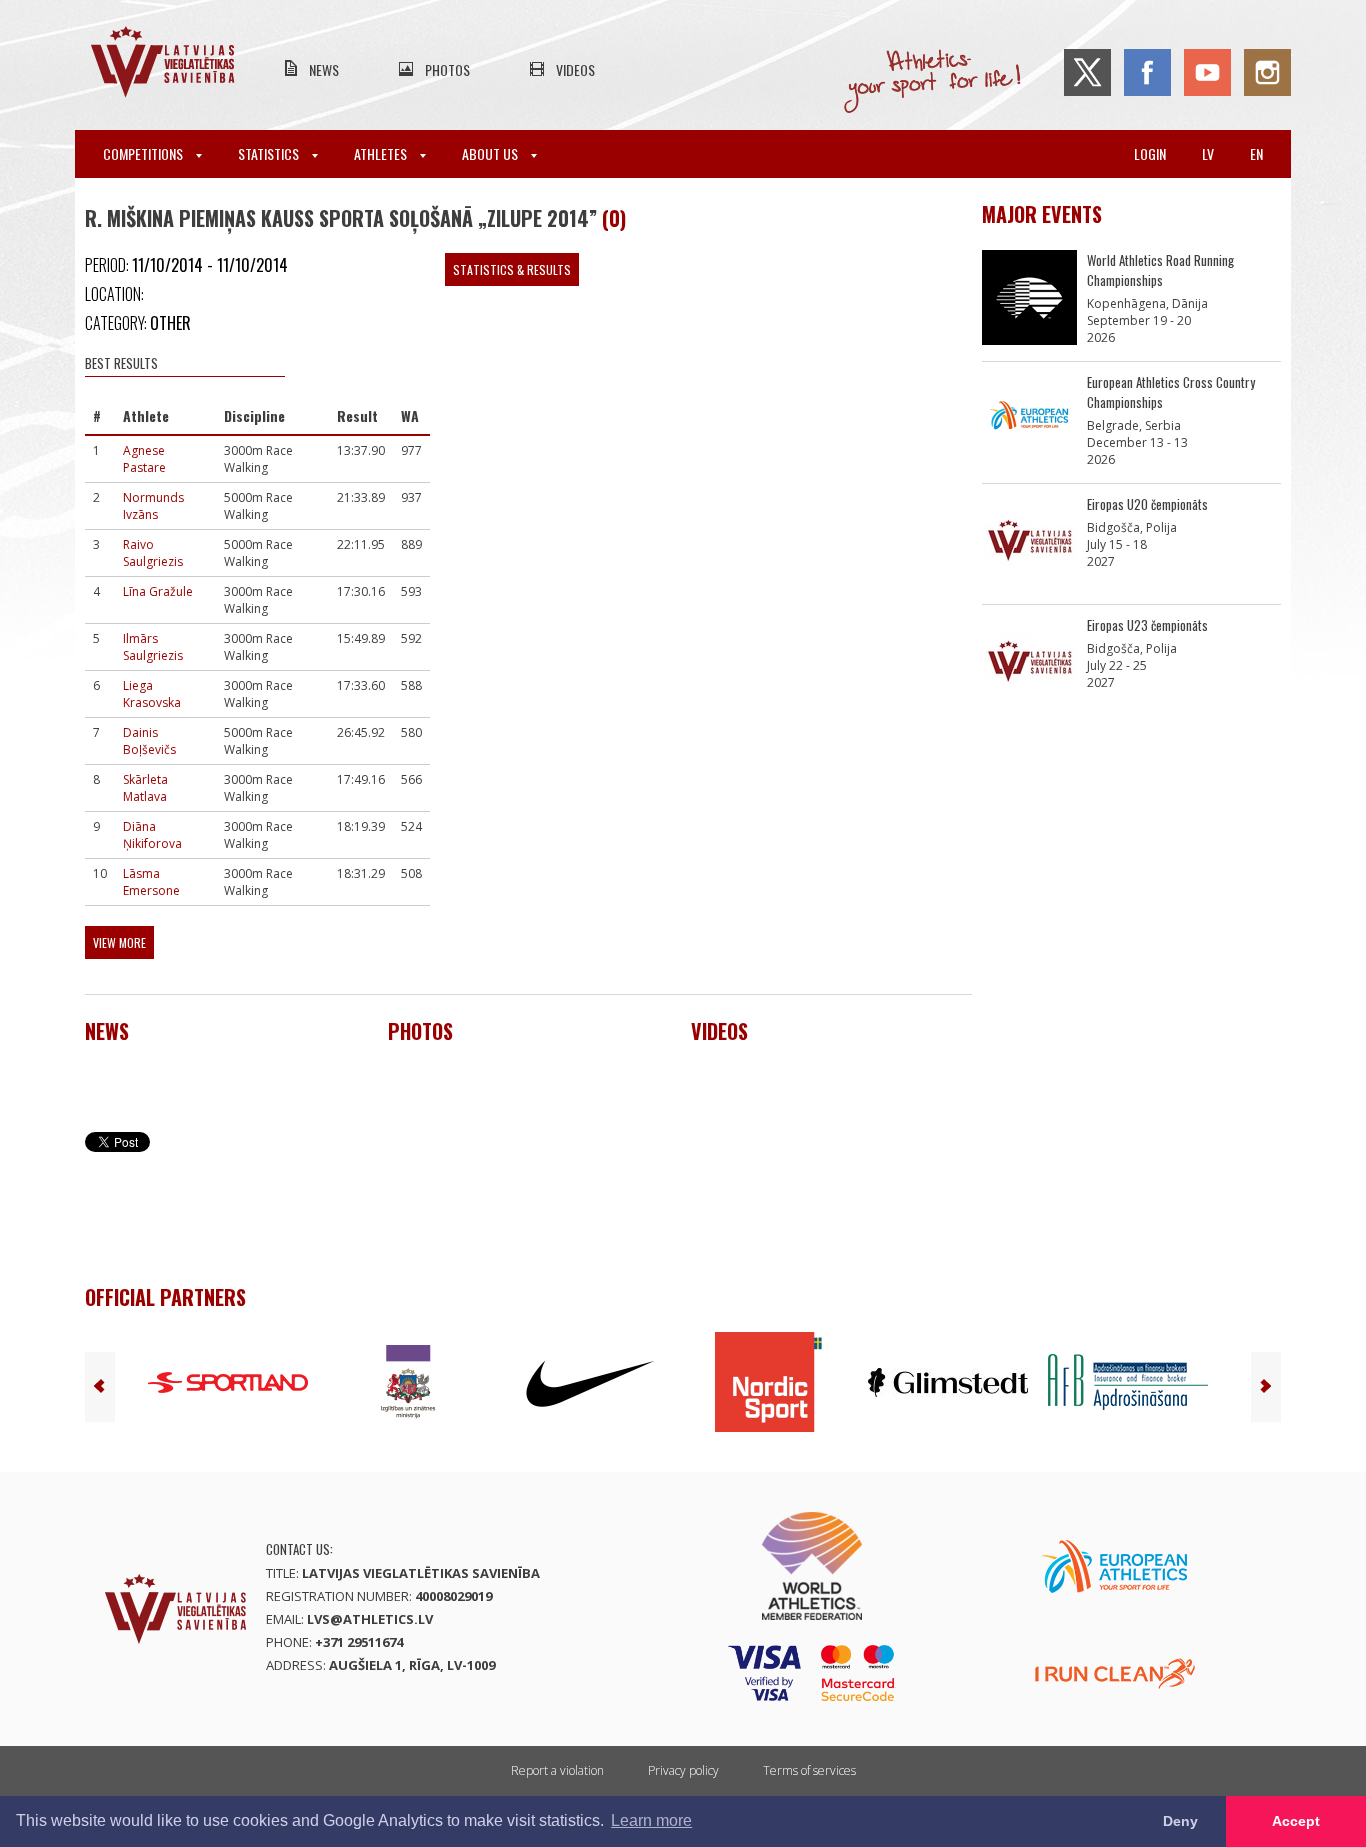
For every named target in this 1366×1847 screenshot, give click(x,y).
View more (119, 942)
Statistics (270, 153)
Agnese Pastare (144, 459)
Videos (575, 69)
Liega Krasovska (152, 694)
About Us (491, 153)
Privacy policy (683, 1770)
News (324, 69)
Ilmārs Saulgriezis (153, 647)
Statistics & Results (512, 269)
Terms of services (809, 1770)
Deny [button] (1180, 1821)
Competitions (144, 153)
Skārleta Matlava (145, 788)
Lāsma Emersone (151, 882)
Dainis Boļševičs (149, 741)
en (1256, 153)
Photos (447, 69)
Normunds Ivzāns (153, 506)
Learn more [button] (651, 1820)
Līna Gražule (158, 591)
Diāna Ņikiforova (152, 835)
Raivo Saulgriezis (153, 553)
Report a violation (557, 1770)
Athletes (382, 153)
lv (1208, 153)
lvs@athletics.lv (370, 1619)
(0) (614, 218)
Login (1150, 153)
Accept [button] (1296, 1821)
